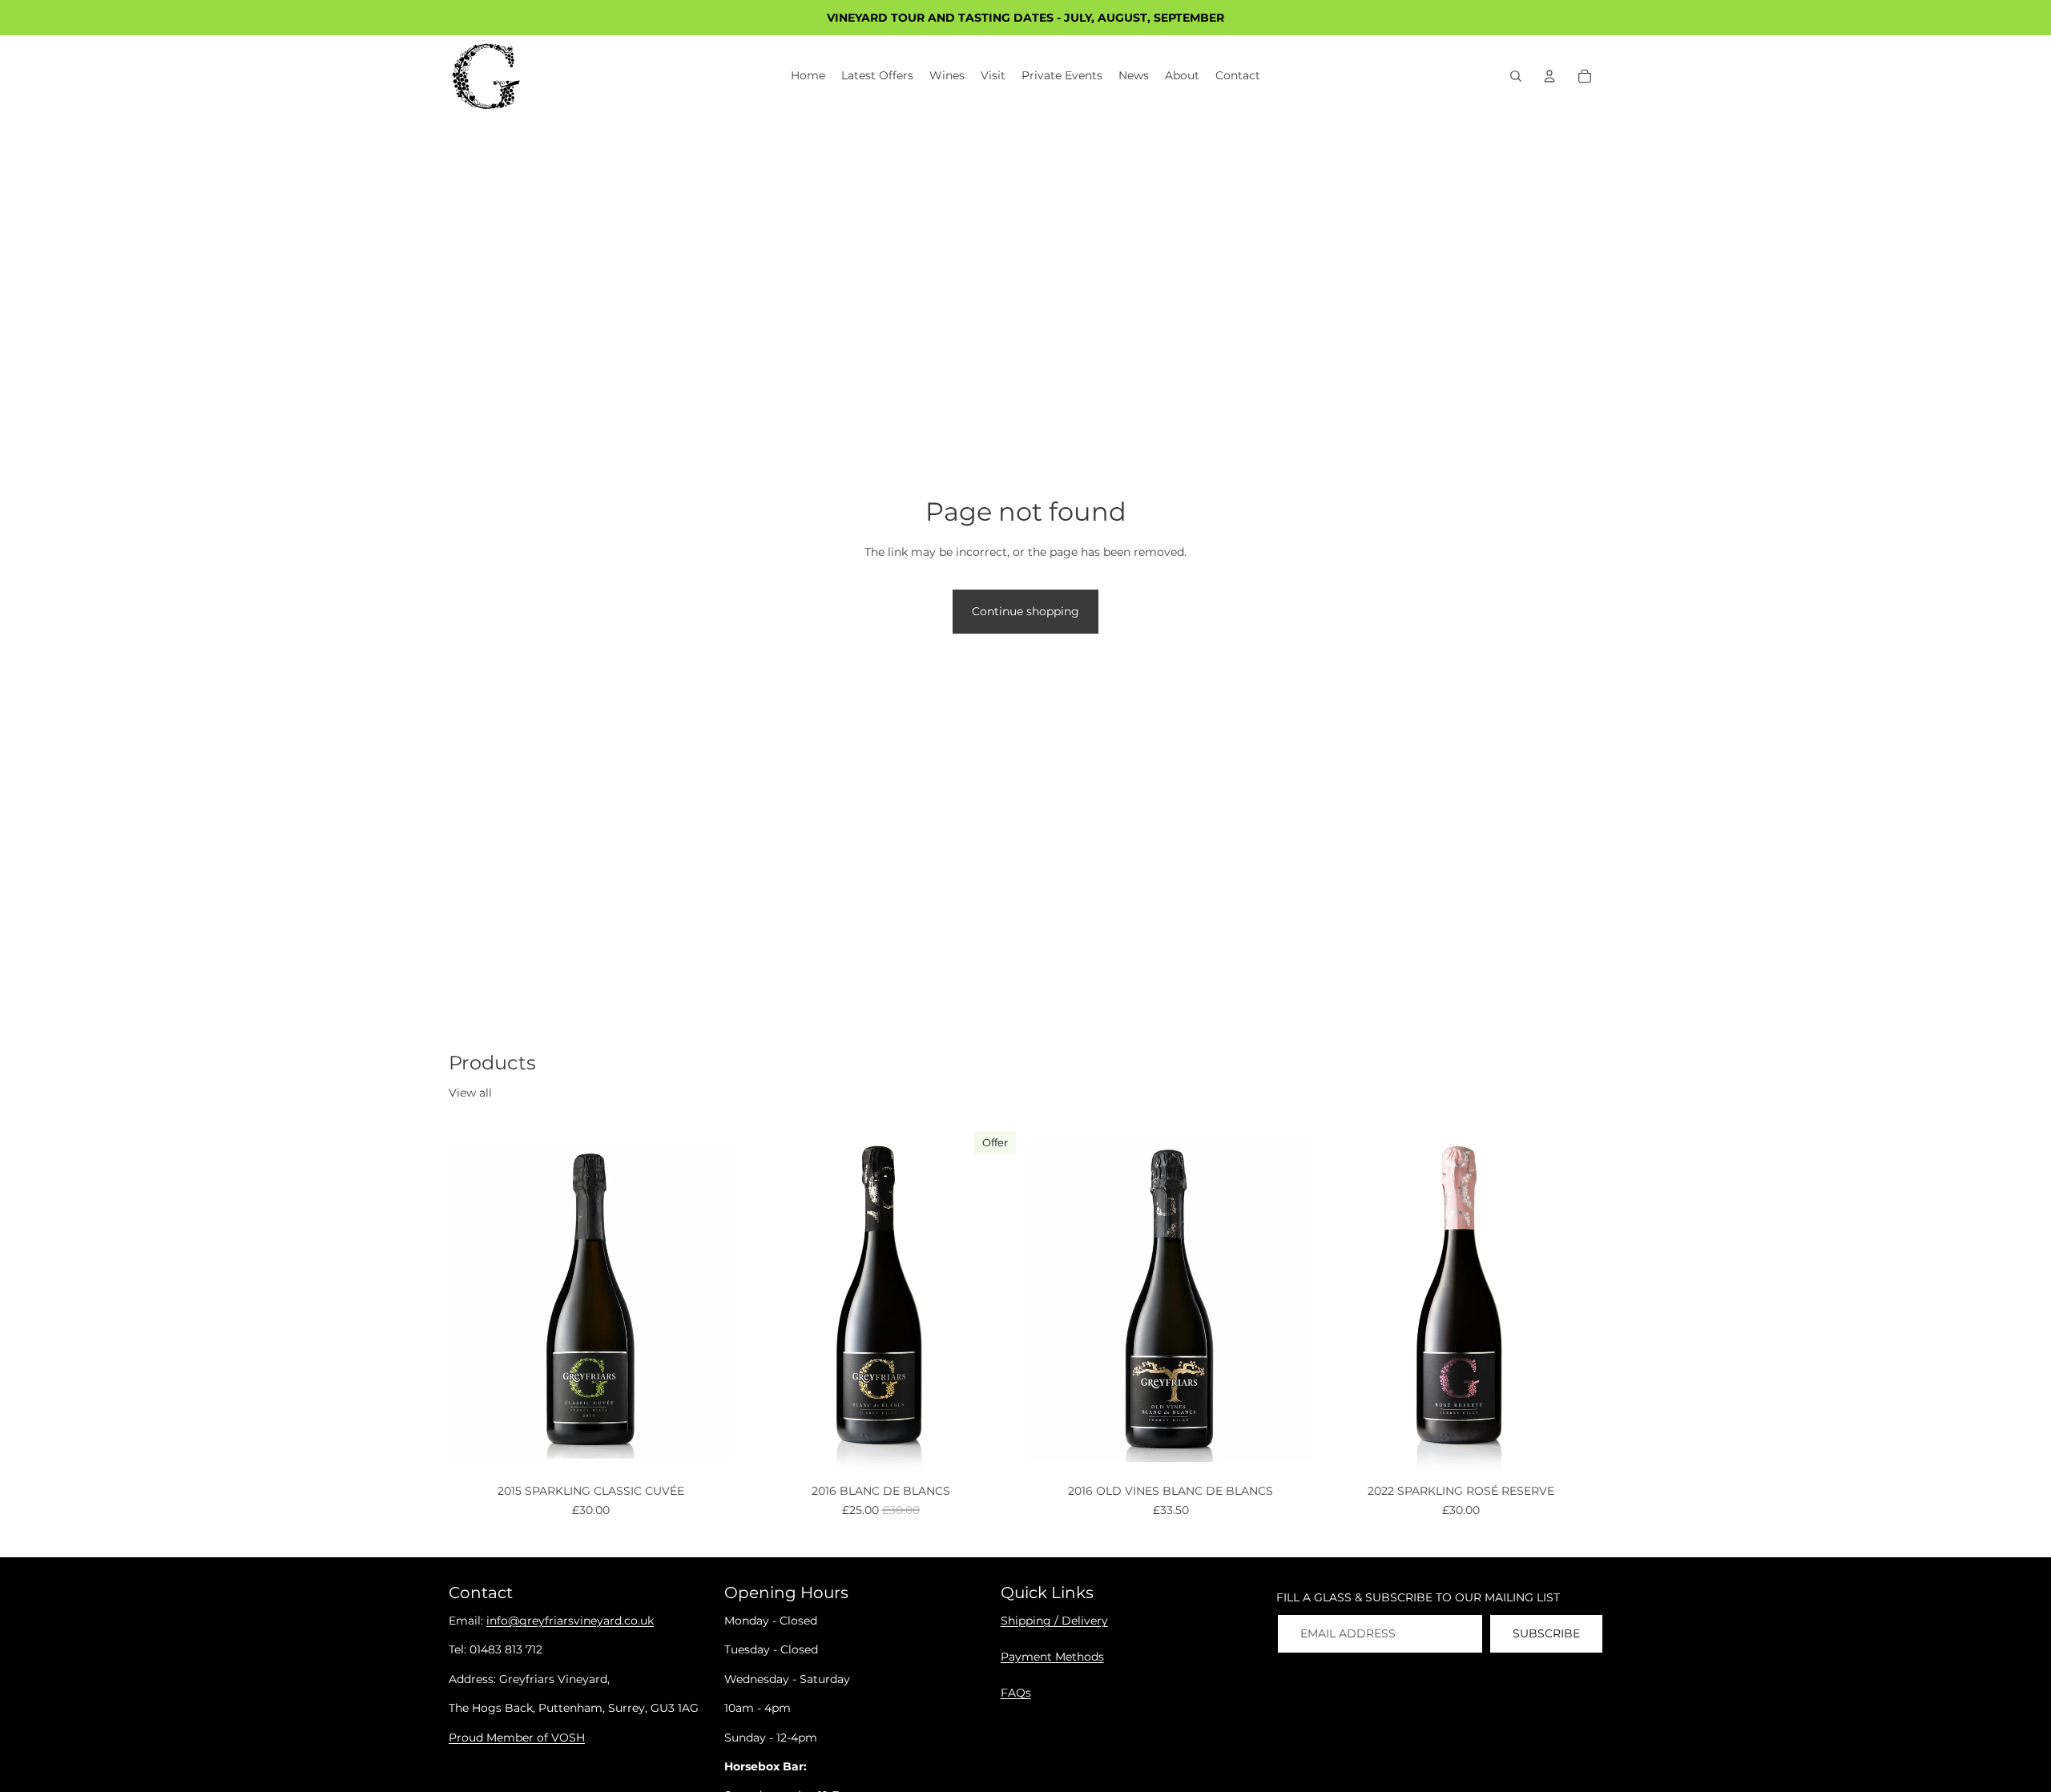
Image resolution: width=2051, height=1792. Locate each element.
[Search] (1516, 76)
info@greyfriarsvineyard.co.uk (570, 1621)
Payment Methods (1052, 1657)
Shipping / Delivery (1054, 1621)
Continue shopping (1025, 611)
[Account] (1549, 76)
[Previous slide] (473, 1302)
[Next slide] (708, 1302)
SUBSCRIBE (1546, 1633)
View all (470, 1093)
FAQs (1016, 1693)
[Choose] (707, 1454)
